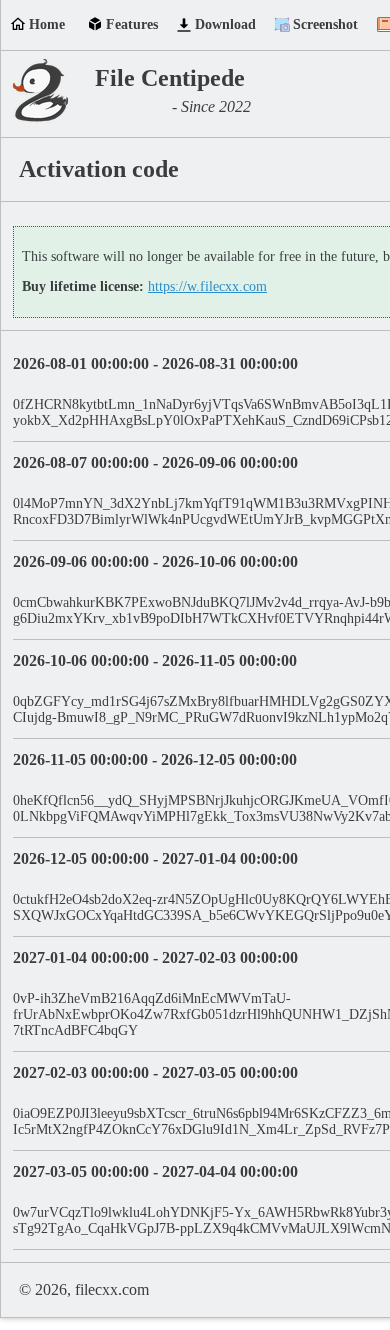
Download (225, 24)
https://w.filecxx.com (207, 286)
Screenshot (325, 24)
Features (132, 24)
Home (47, 24)
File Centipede (170, 78)
